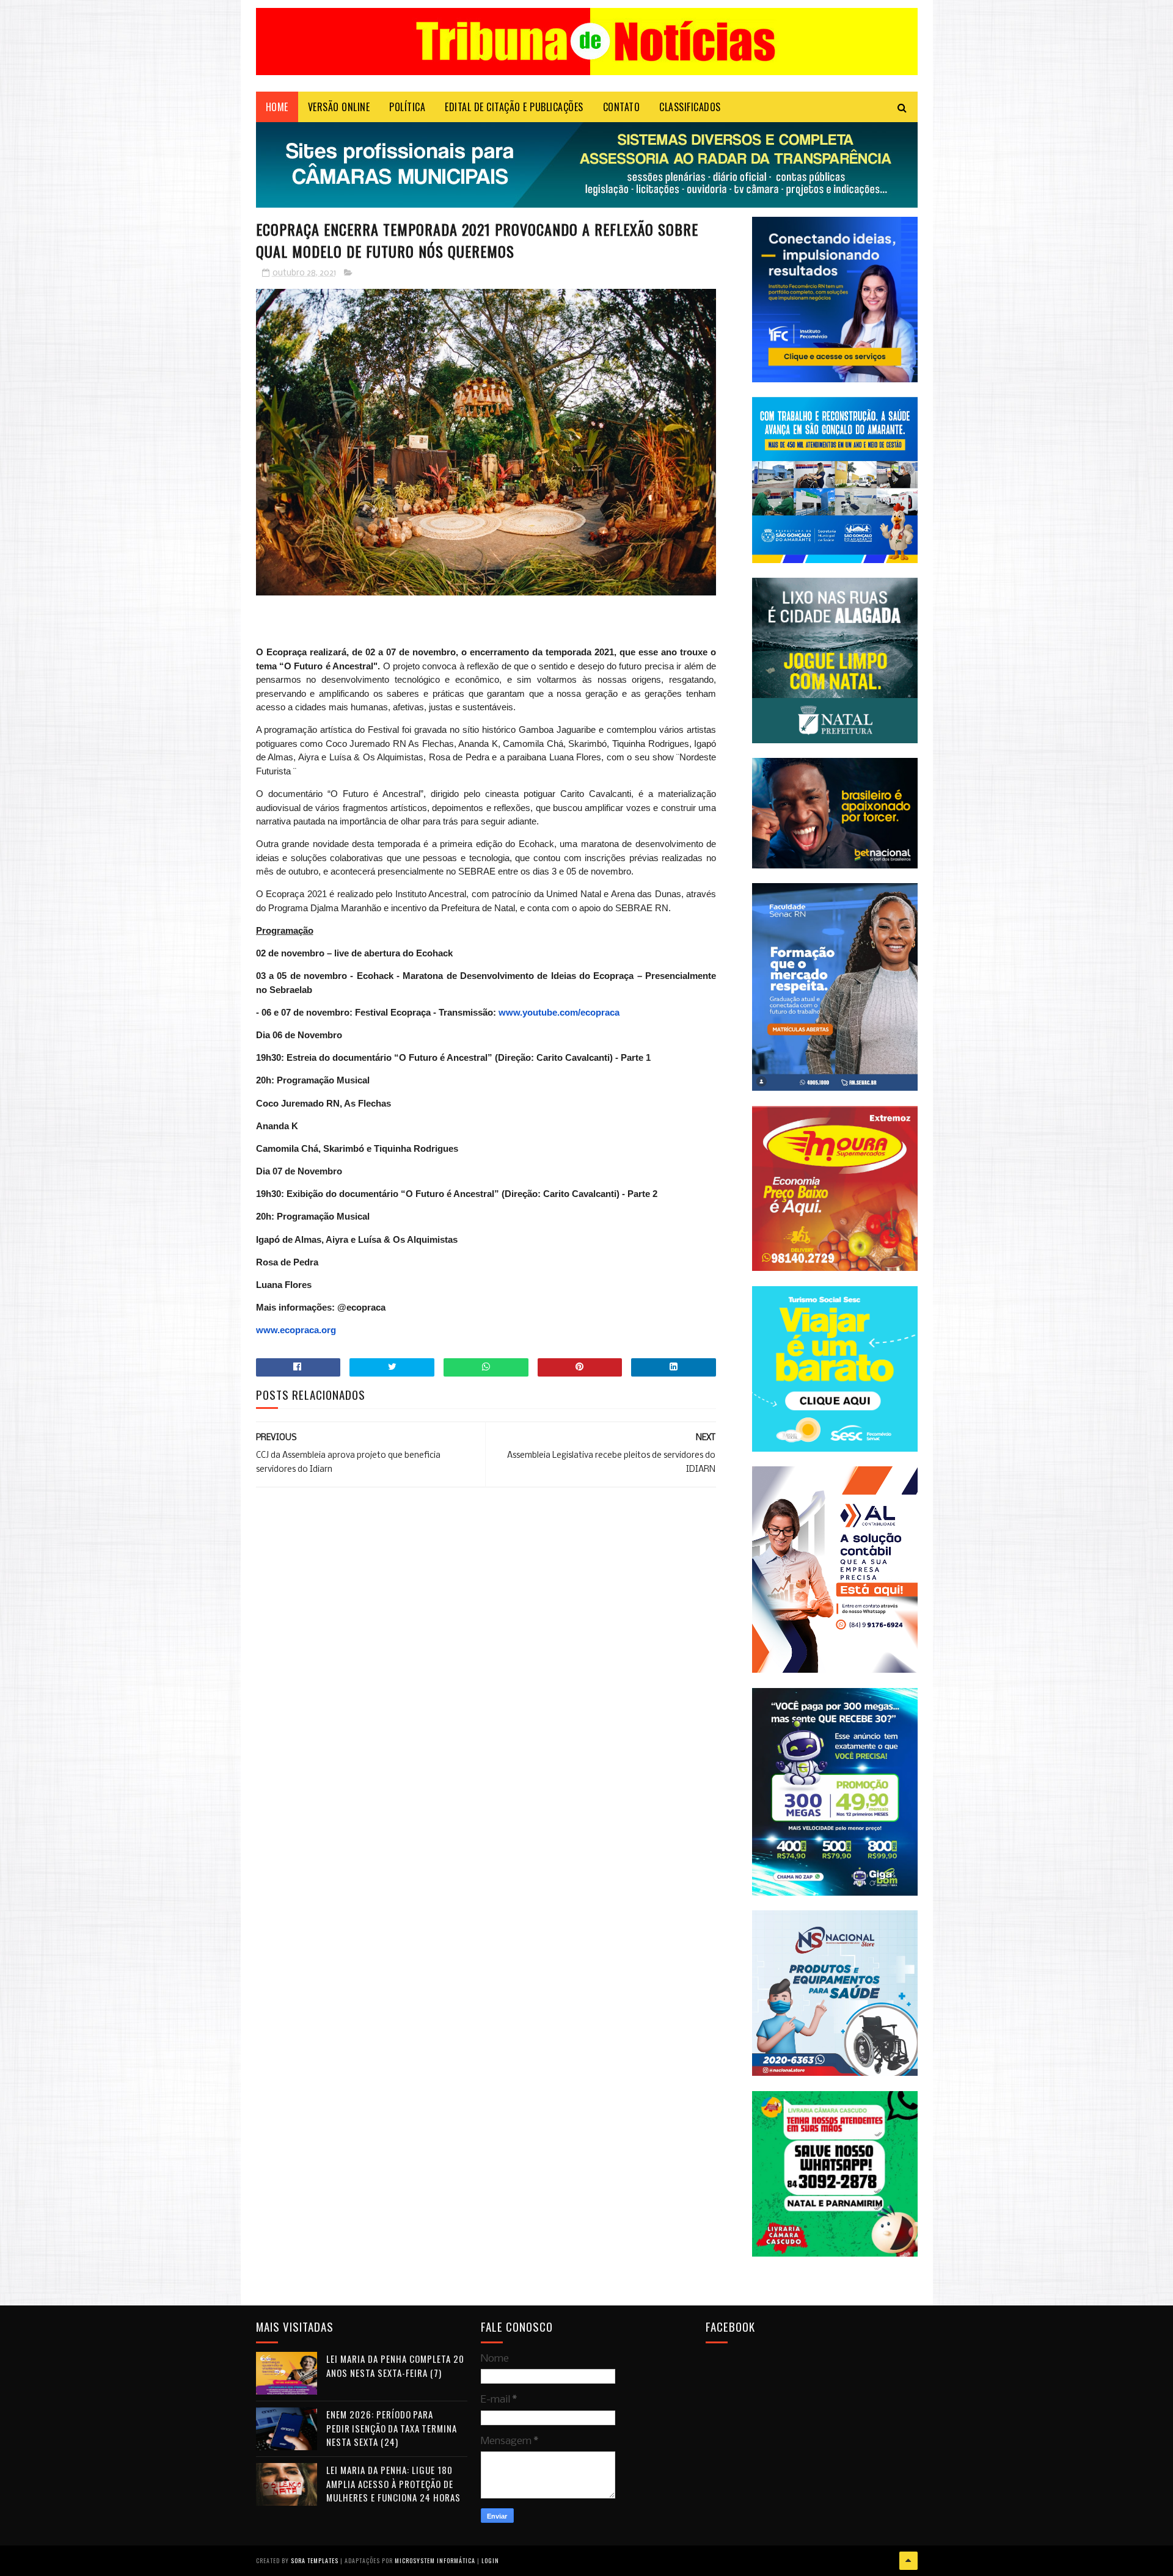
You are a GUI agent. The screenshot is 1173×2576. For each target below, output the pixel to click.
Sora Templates (315, 2560)
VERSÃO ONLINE (339, 107)
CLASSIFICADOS (690, 107)
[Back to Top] (908, 2561)
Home (277, 107)
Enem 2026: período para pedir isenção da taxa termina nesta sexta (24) (392, 2428)
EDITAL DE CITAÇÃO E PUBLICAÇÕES (514, 107)
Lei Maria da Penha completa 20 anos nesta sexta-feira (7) (395, 2366)
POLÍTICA (407, 107)
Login (490, 2560)
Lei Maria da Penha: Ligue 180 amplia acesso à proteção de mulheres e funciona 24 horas (393, 2483)
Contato (622, 107)
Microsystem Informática (435, 2560)
